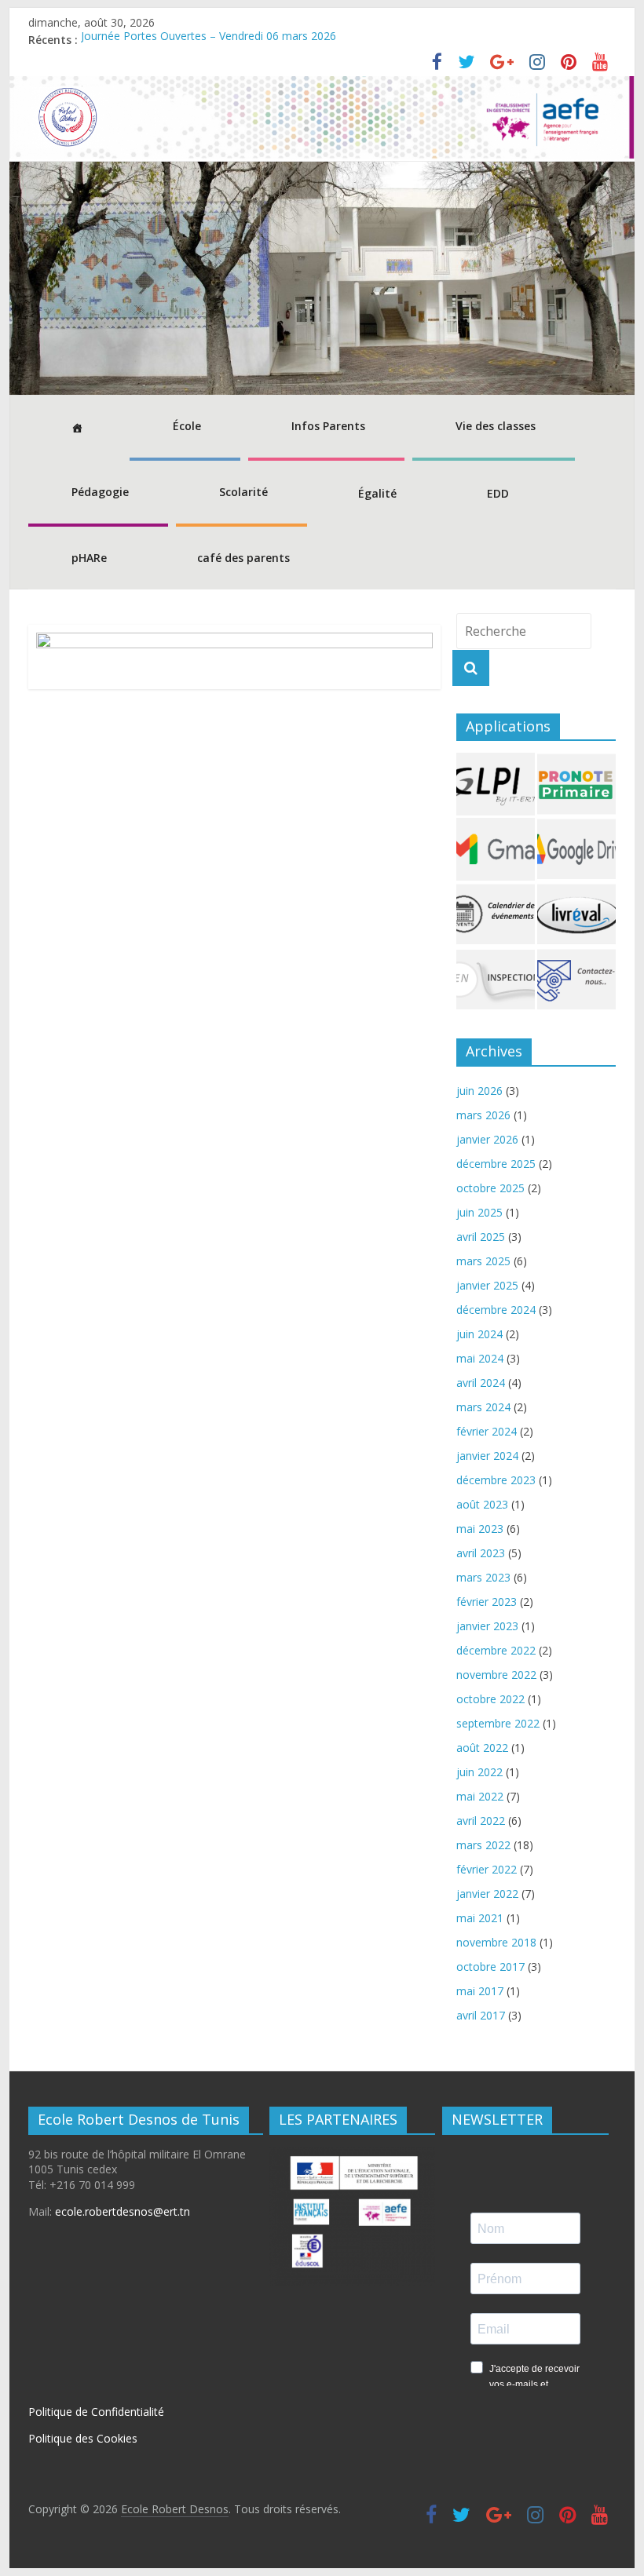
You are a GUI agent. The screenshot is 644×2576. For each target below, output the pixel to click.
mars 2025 (483, 1261)
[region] (322, 278)
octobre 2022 (490, 1699)
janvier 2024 (487, 1456)
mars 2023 (483, 1577)
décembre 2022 (496, 1650)
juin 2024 (479, 1334)
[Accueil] (75, 428)
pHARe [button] (89, 558)
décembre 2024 (496, 1310)
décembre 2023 (496, 1480)
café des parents (243, 558)
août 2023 (482, 1504)
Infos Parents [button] (328, 426)
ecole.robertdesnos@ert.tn (123, 2211)
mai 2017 (480, 1991)
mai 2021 (480, 1918)
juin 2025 (479, 1212)
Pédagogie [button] (100, 492)
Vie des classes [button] (496, 426)
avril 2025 (481, 1237)
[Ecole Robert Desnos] (322, 86)
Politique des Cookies (83, 2438)
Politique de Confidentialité (96, 2412)
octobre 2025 (490, 1188)
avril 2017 (481, 2015)
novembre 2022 (496, 1675)
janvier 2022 (487, 1894)
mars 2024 (483, 1407)
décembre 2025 (496, 1164)
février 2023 (487, 1602)
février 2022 (487, 1869)
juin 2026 (479, 1091)
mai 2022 (480, 1796)
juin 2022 (479, 1772)
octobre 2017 (490, 1967)
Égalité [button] (377, 493)
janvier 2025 (487, 1285)
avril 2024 (481, 1383)
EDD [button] (498, 493)
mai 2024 (480, 1358)
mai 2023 (480, 1529)
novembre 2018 (496, 1942)
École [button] (187, 426)
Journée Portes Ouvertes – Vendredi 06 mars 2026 (209, 40)
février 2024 (487, 1431)
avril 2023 (481, 1553)
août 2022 (482, 1748)
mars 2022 (483, 1845)
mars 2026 (483, 1115)
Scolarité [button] (243, 492)
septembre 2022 (498, 1723)
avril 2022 (481, 1821)
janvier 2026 (487, 1139)
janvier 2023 (487, 1626)
